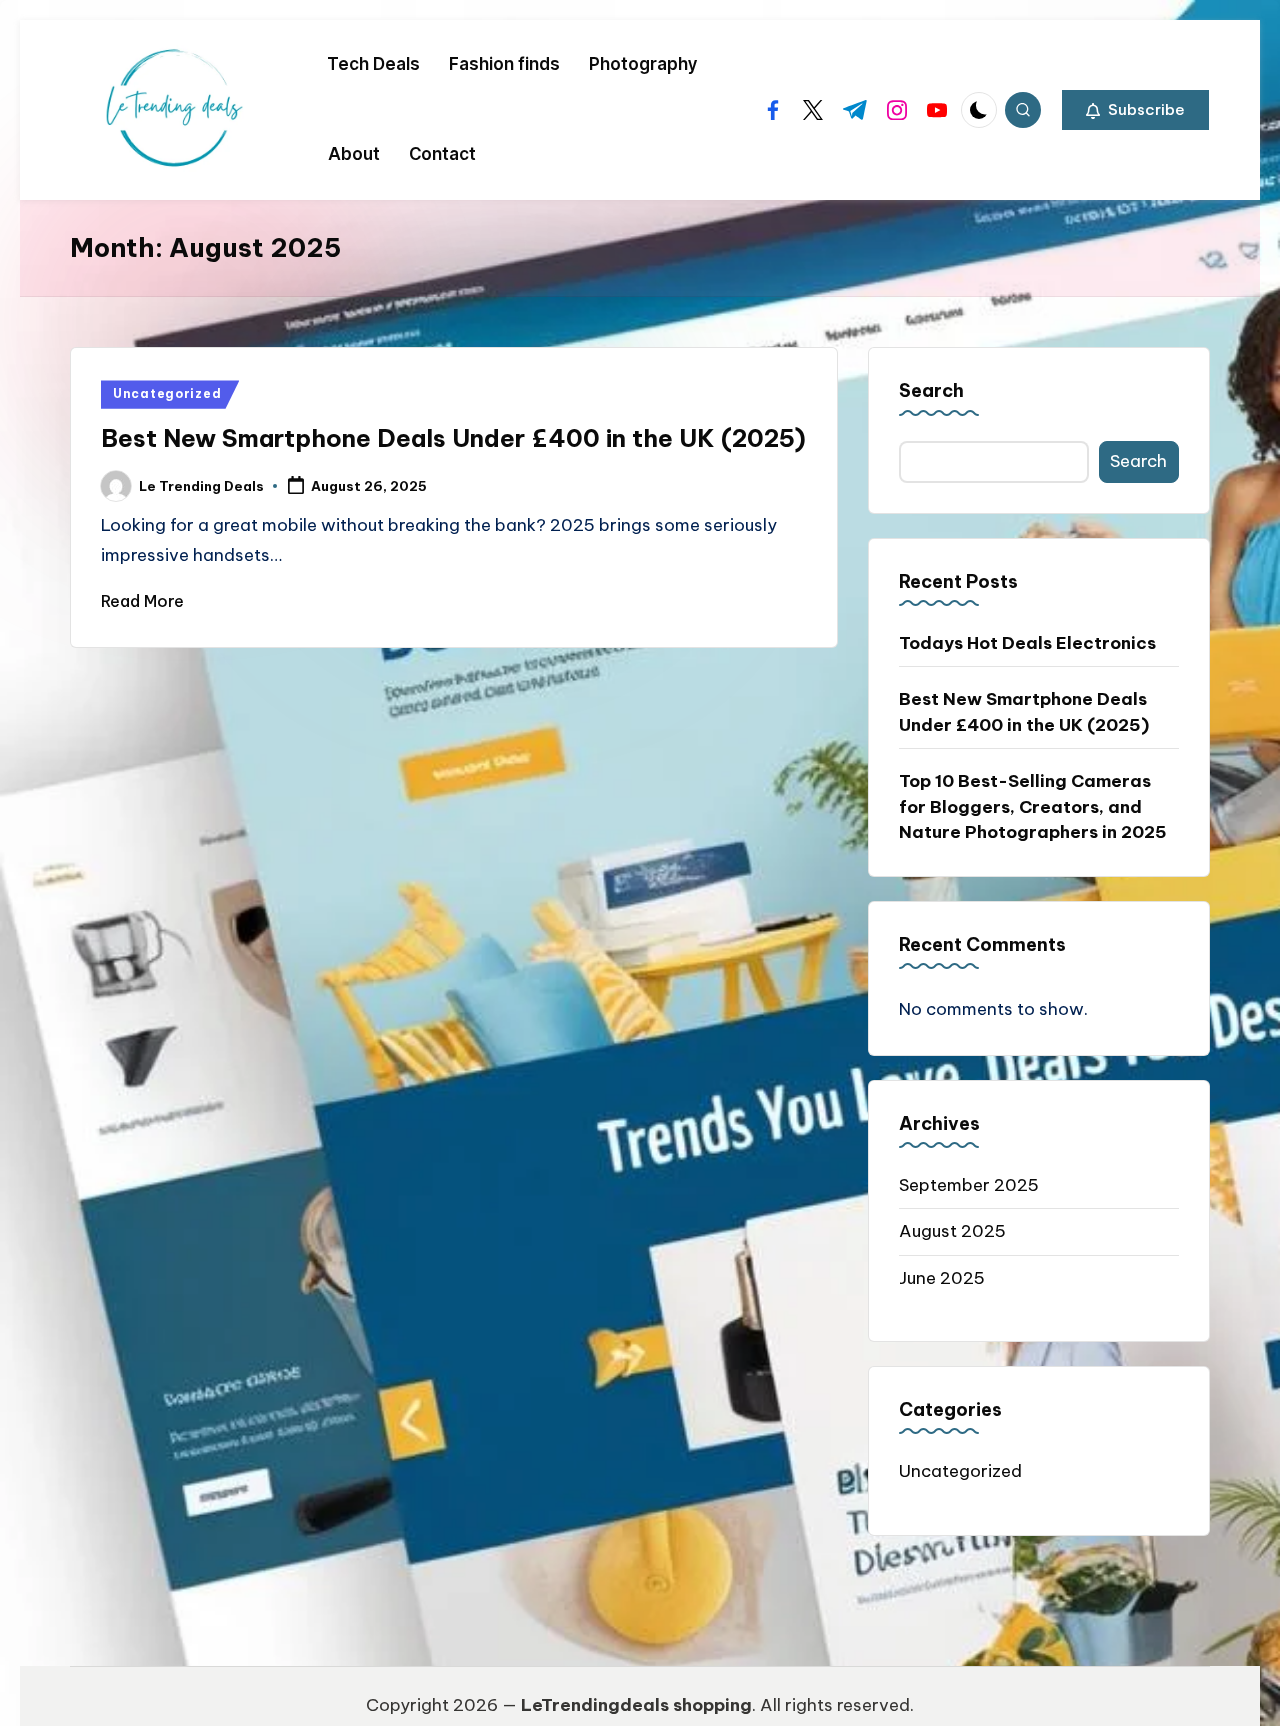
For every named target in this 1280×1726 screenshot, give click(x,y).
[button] (1135, 110)
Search (931, 390)
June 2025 (942, 1278)
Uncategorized (167, 393)
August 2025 (952, 1231)
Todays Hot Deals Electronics (1027, 643)
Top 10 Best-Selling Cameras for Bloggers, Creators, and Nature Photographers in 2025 (1033, 806)
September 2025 (969, 1185)
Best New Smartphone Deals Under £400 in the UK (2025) (453, 438)
